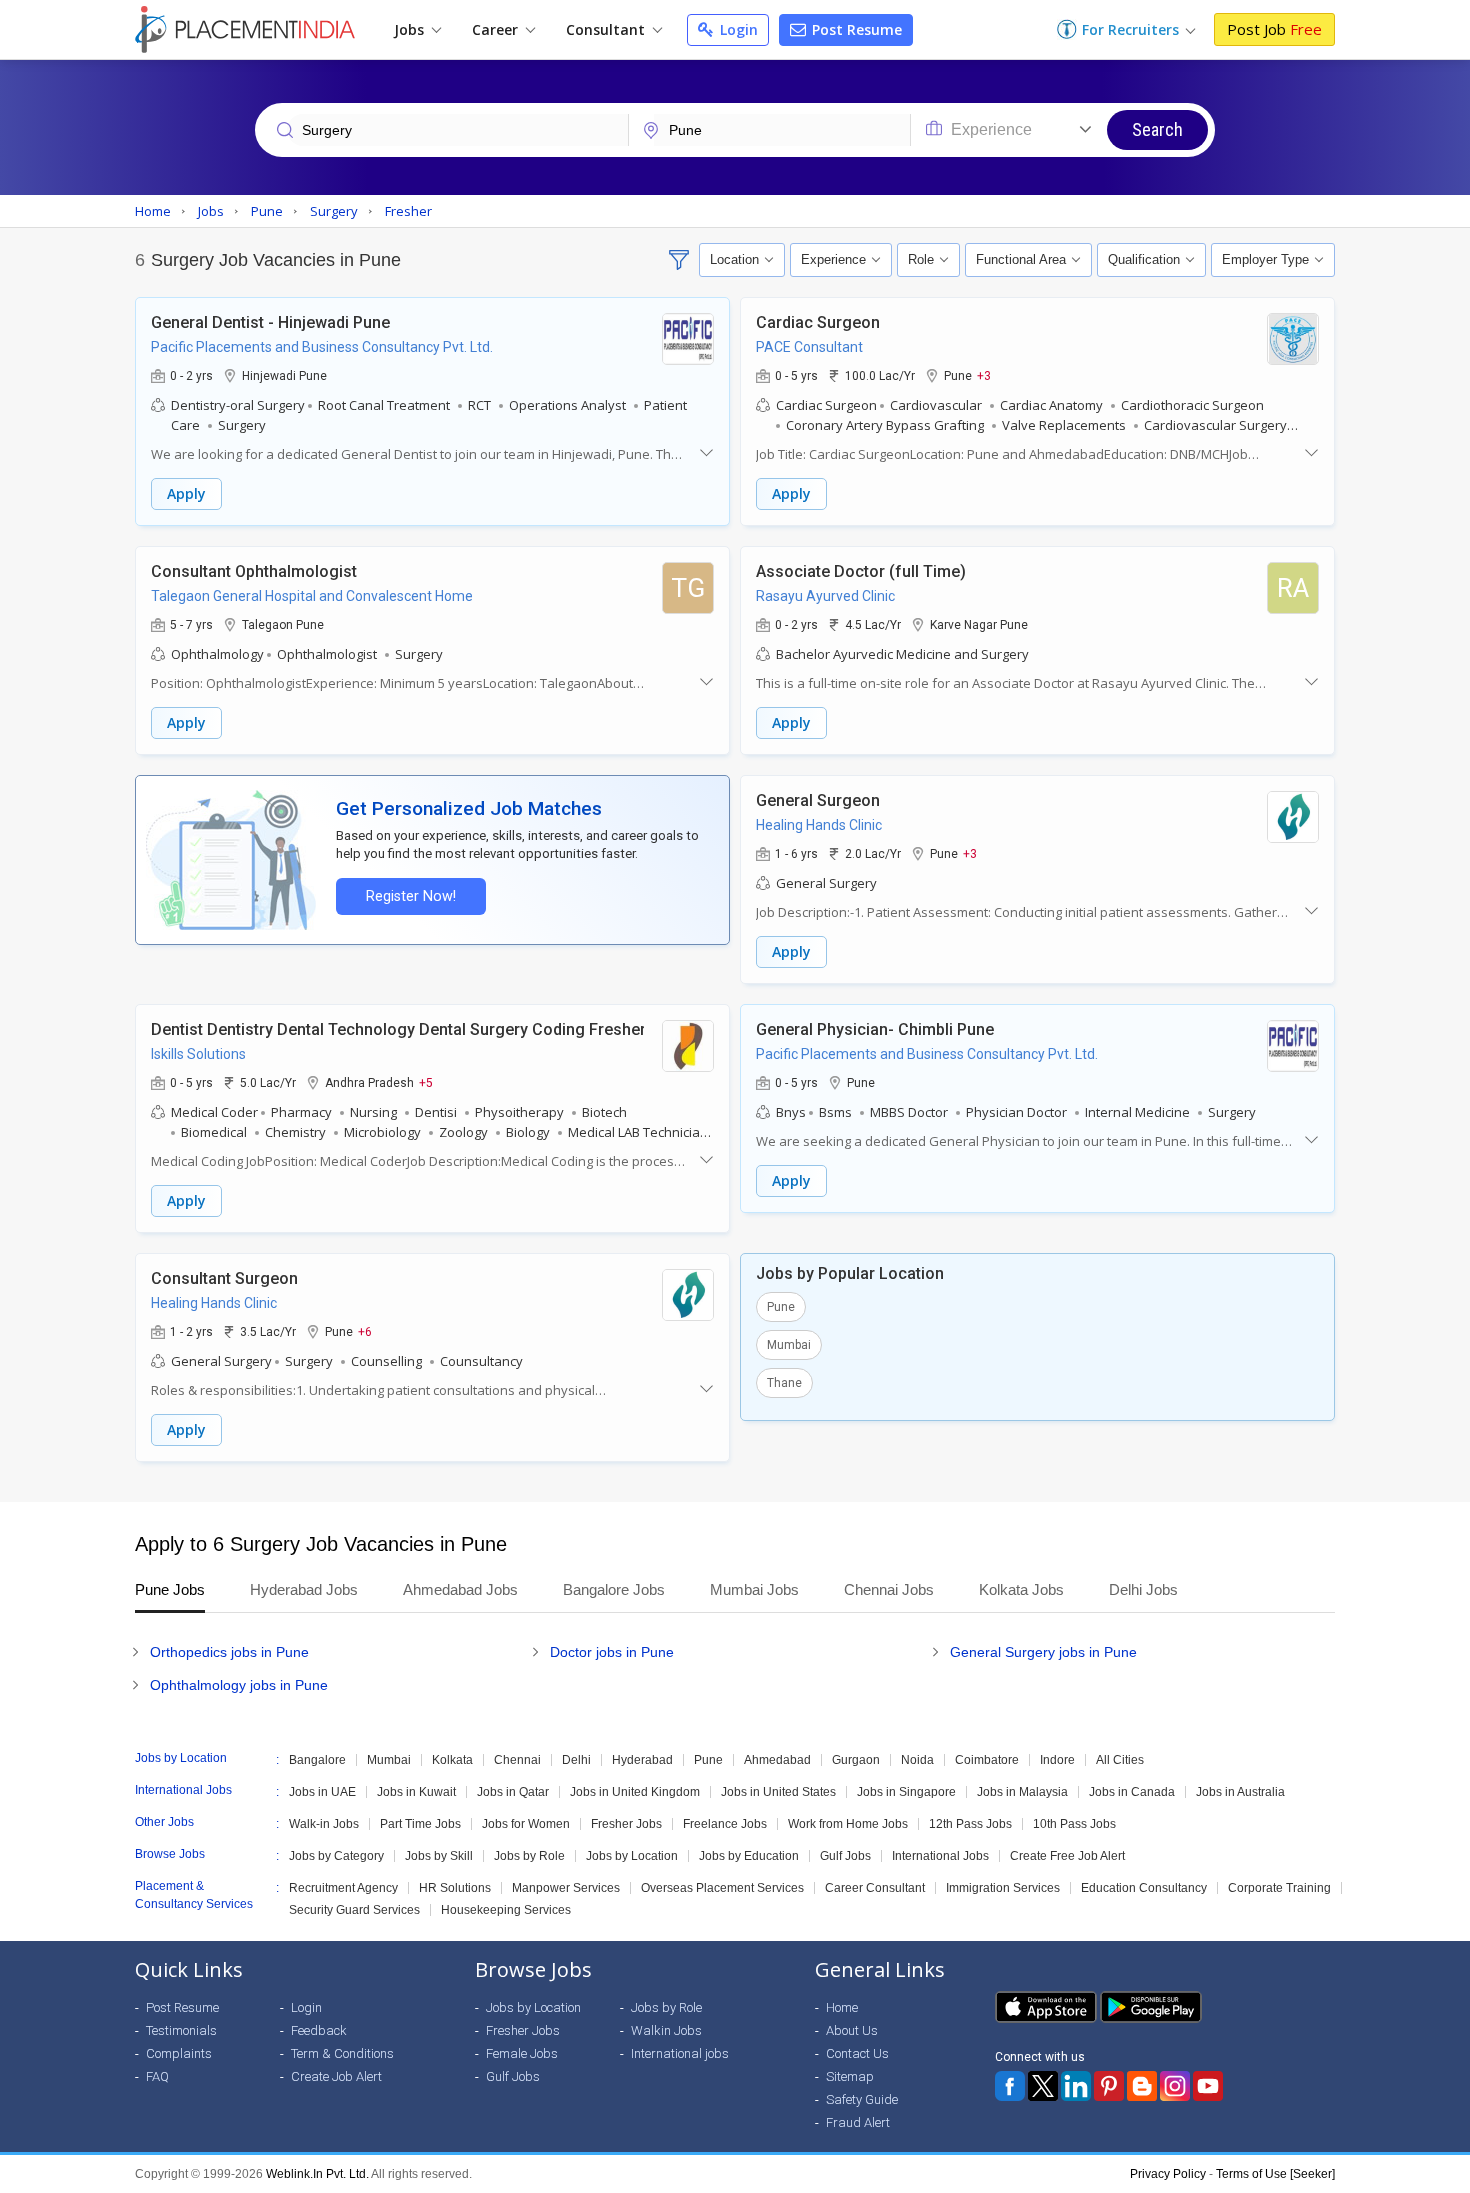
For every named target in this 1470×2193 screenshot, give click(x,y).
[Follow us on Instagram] (1175, 2086)
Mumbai (789, 1345)
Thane (784, 1383)
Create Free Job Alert (1067, 1856)
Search (1157, 129)
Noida (917, 1760)
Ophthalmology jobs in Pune (239, 1685)
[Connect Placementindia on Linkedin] (1076, 2086)
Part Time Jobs (420, 1824)
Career (497, 29)
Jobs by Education (749, 1856)
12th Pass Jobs (970, 1824)
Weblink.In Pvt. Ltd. (317, 2174)
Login (737, 29)
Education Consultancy (1144, 1888)
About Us (852, 2030)
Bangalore (317, 1760)
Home (842, 2007)
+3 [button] (984, 375)
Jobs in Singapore (906, 1792)
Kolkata (452, 1760)
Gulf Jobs (845, 1856)
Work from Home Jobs (848, 1824)
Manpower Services (566, 1888)
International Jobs (940, 1856)
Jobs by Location (632, 1856)
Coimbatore (987, 1760)
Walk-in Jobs (324, 1824)
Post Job (1274, 29)
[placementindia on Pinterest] (1109, 2086)
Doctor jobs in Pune (612, 1652)
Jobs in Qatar (513, 1792)
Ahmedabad (777, 1760)
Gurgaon (856, 1760)
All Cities (1120, 1760)
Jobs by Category (336, 1856)
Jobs (411, 29)
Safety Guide (862, 2099)
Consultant (607, 29)
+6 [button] (365, 1331)
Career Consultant (875, 1888)
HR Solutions (455, 1888)
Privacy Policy (1168, 2174)
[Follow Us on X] (1043, 2086)
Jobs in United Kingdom (635, 1792)
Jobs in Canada (1132, 1792)
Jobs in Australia (1240, 1792)
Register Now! (411, 896)
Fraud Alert (858, 2122)
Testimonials (181, 2030)
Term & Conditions (342, 2053)
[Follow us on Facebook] (1010, 2086)
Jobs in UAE (322, 1792)
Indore (1057, 1760)
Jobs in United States (778, 1792)
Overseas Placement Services (722, 1888)
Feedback (319, 2030)
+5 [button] (426, 1082)
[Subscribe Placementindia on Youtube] (1208, 2086)
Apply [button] (186, 493)
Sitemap (850, 2076)
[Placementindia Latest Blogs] (1142, 2086)
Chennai (517, 1760)
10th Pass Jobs (1074, 1824)
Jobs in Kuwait (416, 1792)
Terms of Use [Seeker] (1275, 2174)
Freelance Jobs (725, 1824)
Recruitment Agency (343, 1888)
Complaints (179, 2053)
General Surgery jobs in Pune (1043, 1652)
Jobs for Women (526, 1824)
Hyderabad (642, 1760)
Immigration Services (1003, 1888)
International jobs (680, 2053)
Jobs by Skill (439, 1856)
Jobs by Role (529, 1856)
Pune (781, 1307)
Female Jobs (522, 2053)
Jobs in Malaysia (1022, 1792)
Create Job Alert (336, 2076)
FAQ (157, 2076)
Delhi (576, 1760)
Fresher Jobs (626, 1824)
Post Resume (855, 29)
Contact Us (857, 2053)
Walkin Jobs (666, 2030)
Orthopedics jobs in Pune (229, 1652)
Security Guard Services (354, 1910)
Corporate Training (1279, 1888)
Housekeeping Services (506, 1910)
